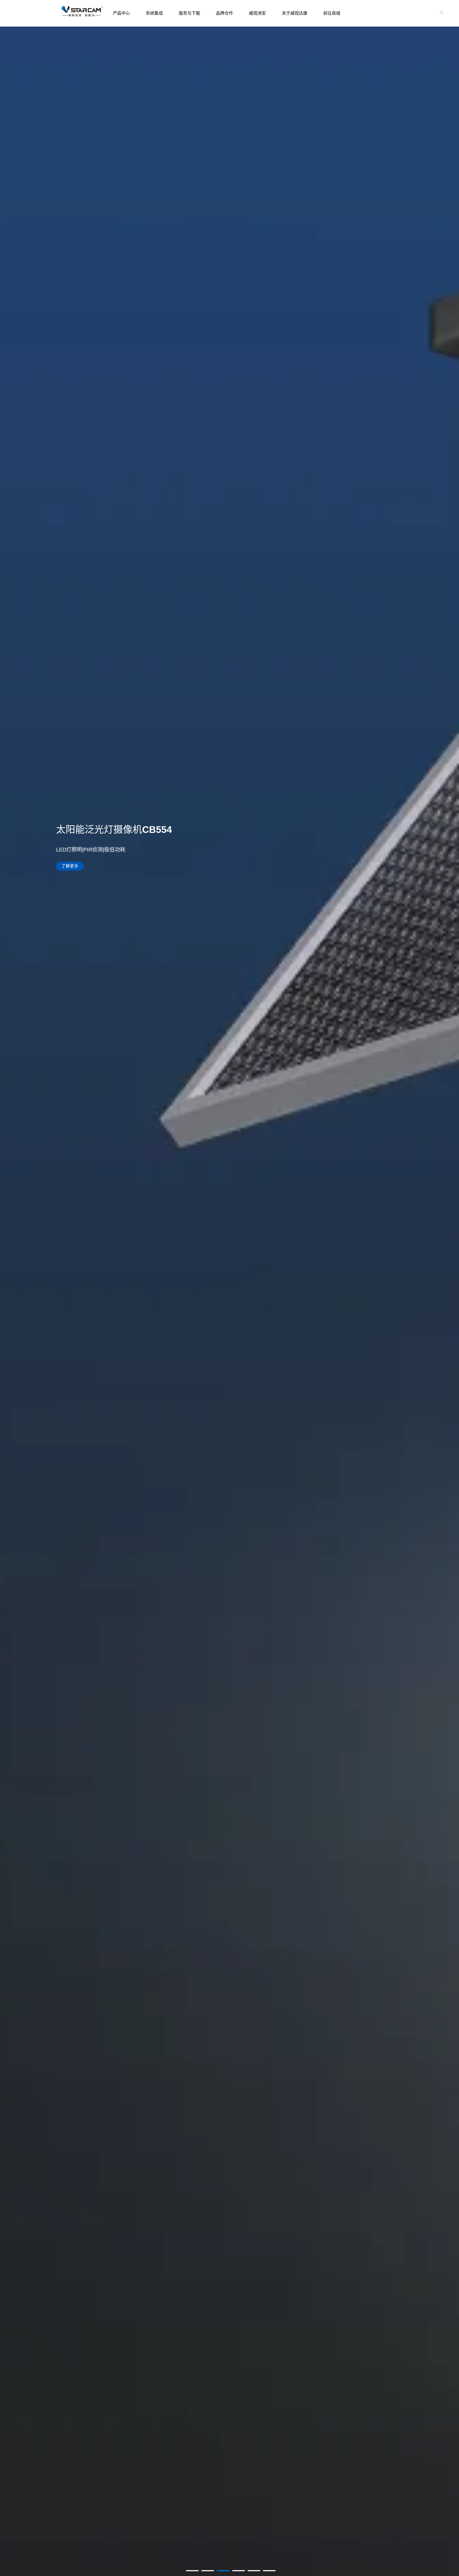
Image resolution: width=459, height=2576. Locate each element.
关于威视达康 (295, 13)
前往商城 (332, 13)
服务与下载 (189, 13)
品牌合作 (224, 13)
